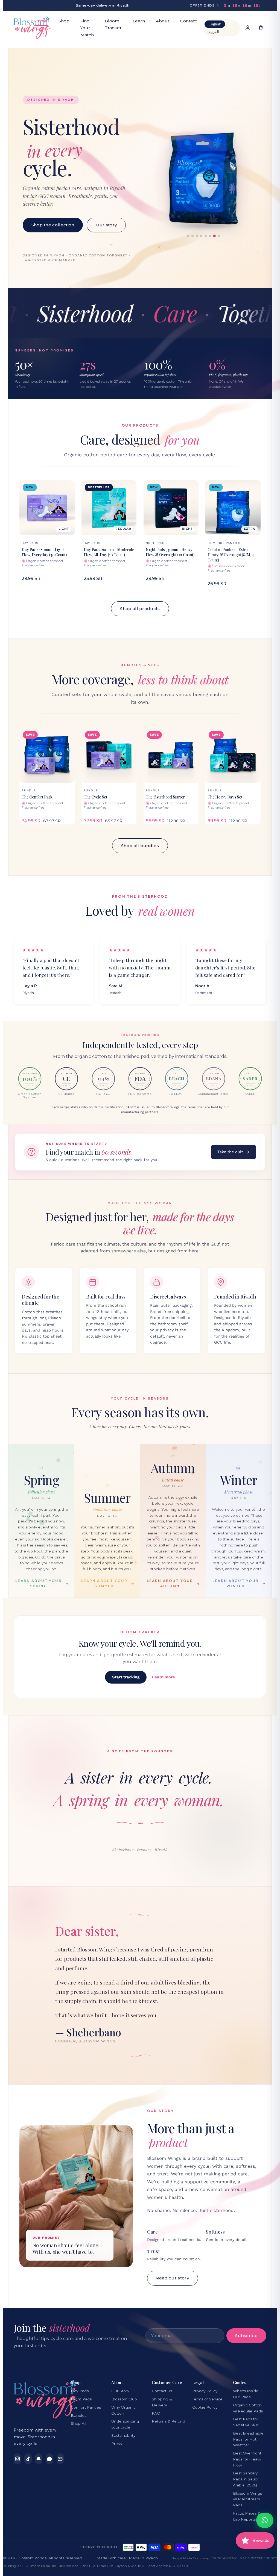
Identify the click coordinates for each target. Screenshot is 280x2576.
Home (41, 21)
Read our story (173, 2278)
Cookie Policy (205, 2407)
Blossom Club (124, 2399)
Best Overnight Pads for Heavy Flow (247, 2459)
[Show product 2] (192, 236)
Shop (64, 21)
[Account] (248, 28)
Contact (189, 21)
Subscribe (246, 2336)
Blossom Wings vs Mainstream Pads (247, 2499)
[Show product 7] (214, 236)
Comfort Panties (86, 2407)
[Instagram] (17, 2459)
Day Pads (80, 2391)
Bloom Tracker (113, 24)
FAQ (156, 2413)
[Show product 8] (219, 236)
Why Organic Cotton (123, 2410)
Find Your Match (87, 28)
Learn (139, 21)
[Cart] (261, 28)
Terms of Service (207, 2399)
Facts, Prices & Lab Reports (247, 2516)
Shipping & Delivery (162, 2402)
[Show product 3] (197, 236)
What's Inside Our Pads (246, 2394)
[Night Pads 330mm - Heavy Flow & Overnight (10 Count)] (203, 178)
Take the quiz (230, 1152)
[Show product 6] (210, 236)
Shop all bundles (140, 846)
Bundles (79, 2415)
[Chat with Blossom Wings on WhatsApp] (265, 2520)
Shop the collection (53, 225)
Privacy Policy (205, 2391)
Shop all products (140, 609)
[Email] (60, 2459)
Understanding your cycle (125, 2424)
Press (116, 2444)
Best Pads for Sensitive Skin (246, 2422)
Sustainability (123, 2435)
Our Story (120, 2391)
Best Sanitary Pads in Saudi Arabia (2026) (246, 2479)
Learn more (164, 1677)
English (215, 24)
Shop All (78, 2423)
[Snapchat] (39, 2459)
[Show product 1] (188, 236)
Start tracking (126, 1677)
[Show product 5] (206, 236)
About (163, 21)
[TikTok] (28, 2459)
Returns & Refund (168, 2421)
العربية (214, 32)
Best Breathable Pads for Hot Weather (248, 2439)
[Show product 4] (201, 236)
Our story (106, 225)
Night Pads (81, 2399)
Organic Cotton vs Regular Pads (248, 2408)
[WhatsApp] (49, 2459)
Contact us (162, 2391)
